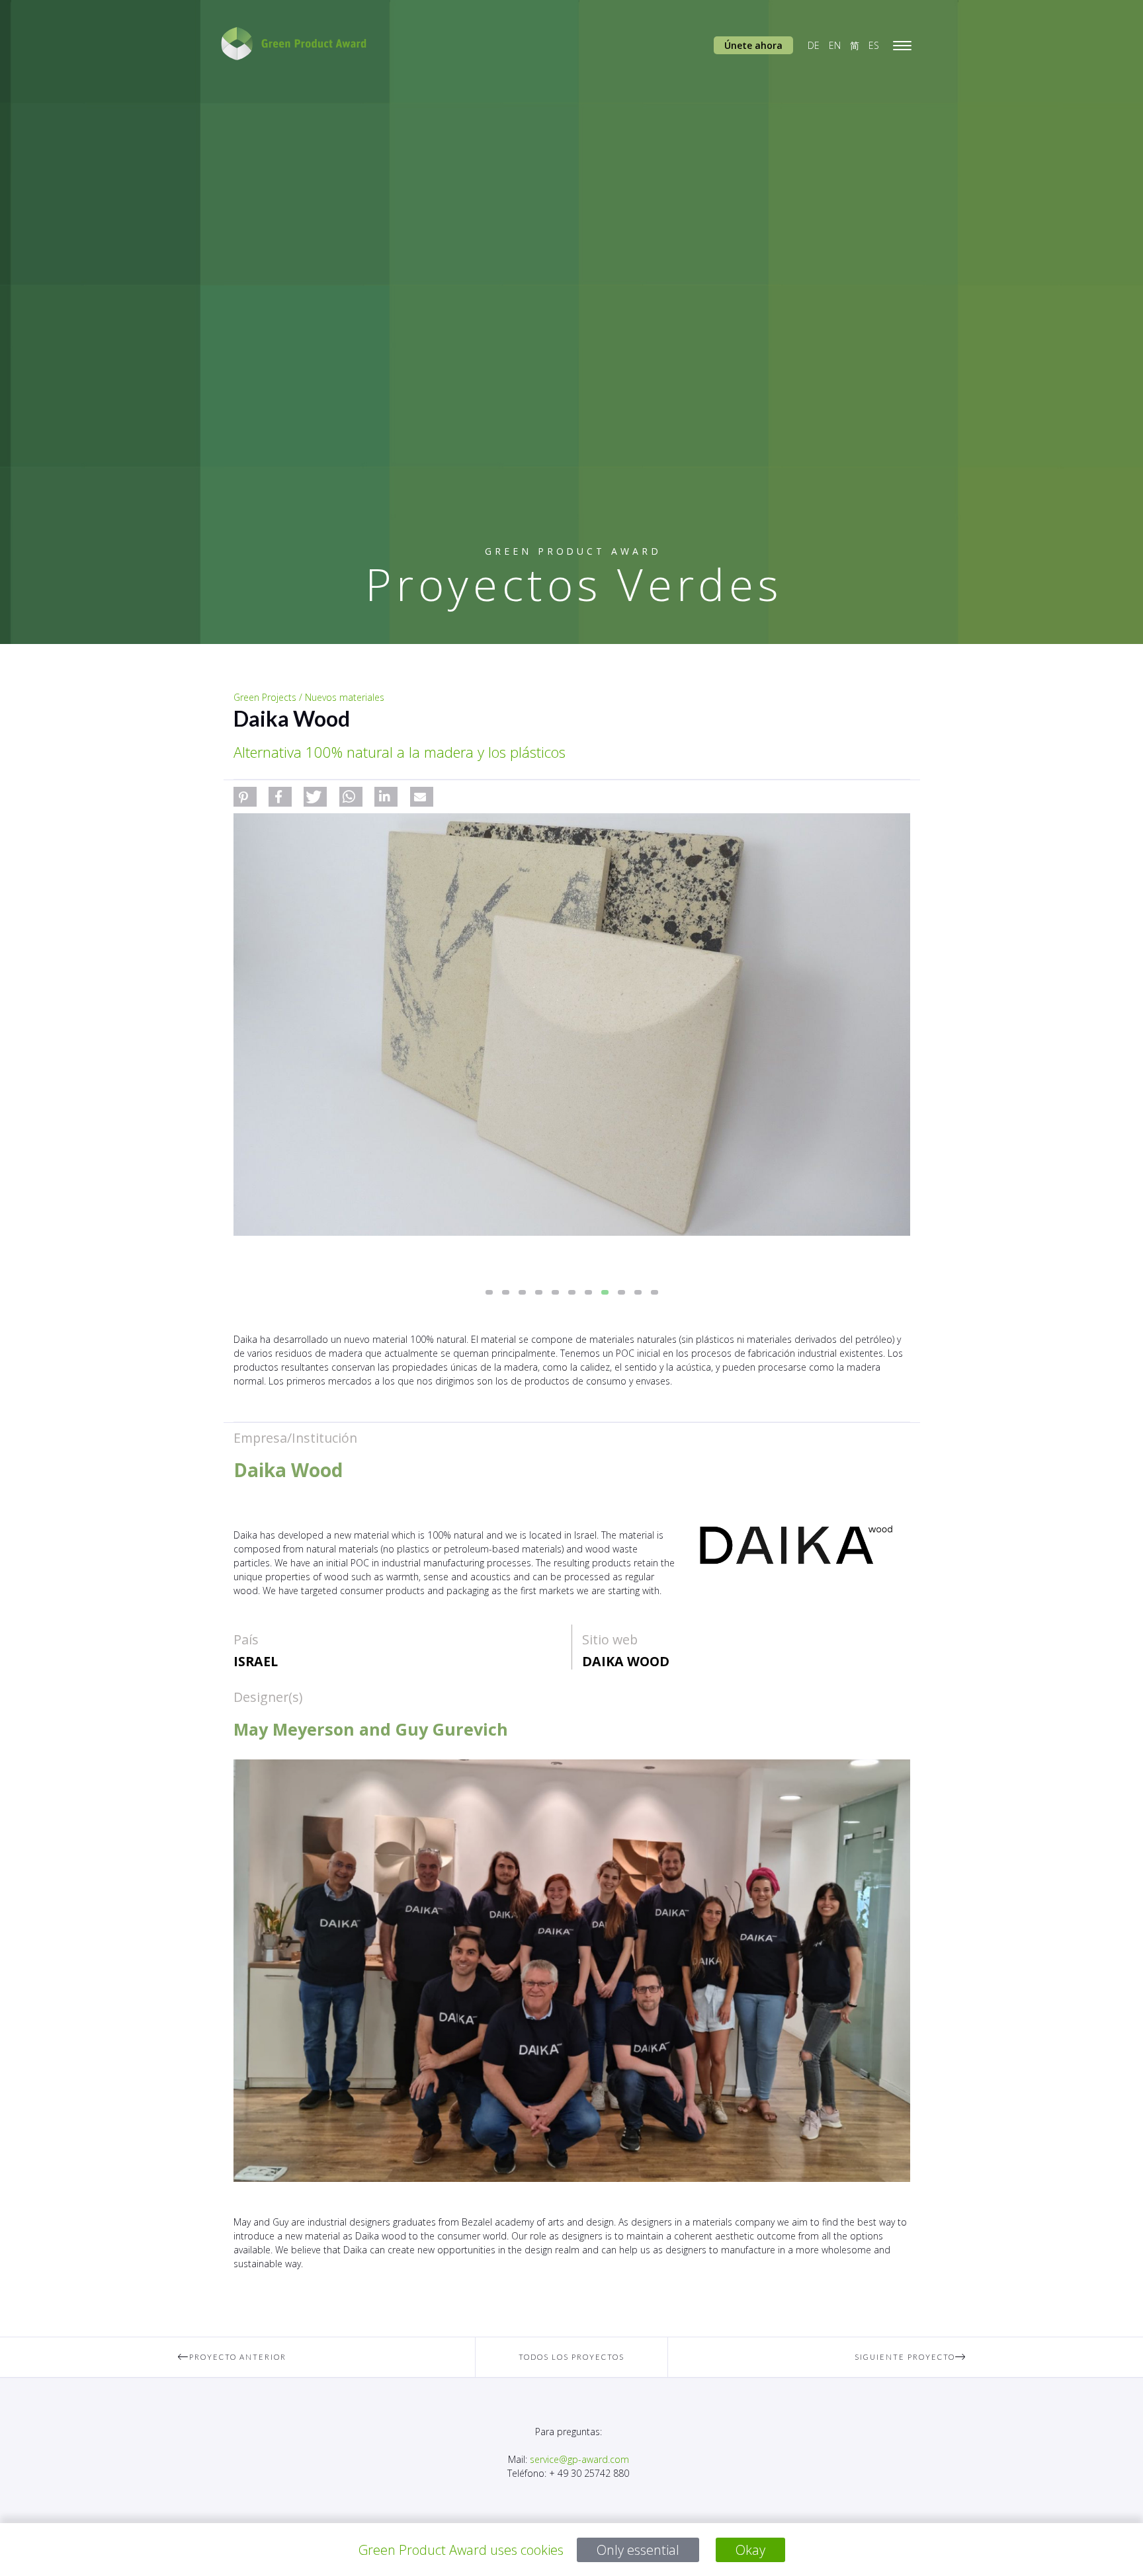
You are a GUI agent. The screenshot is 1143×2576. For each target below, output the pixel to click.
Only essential (638, 2550)
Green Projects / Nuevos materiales (309, 697)
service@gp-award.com (579, 2459)
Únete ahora (753, 45)
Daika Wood (626, 1661)
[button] (245, 797)
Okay (750, 2550)
